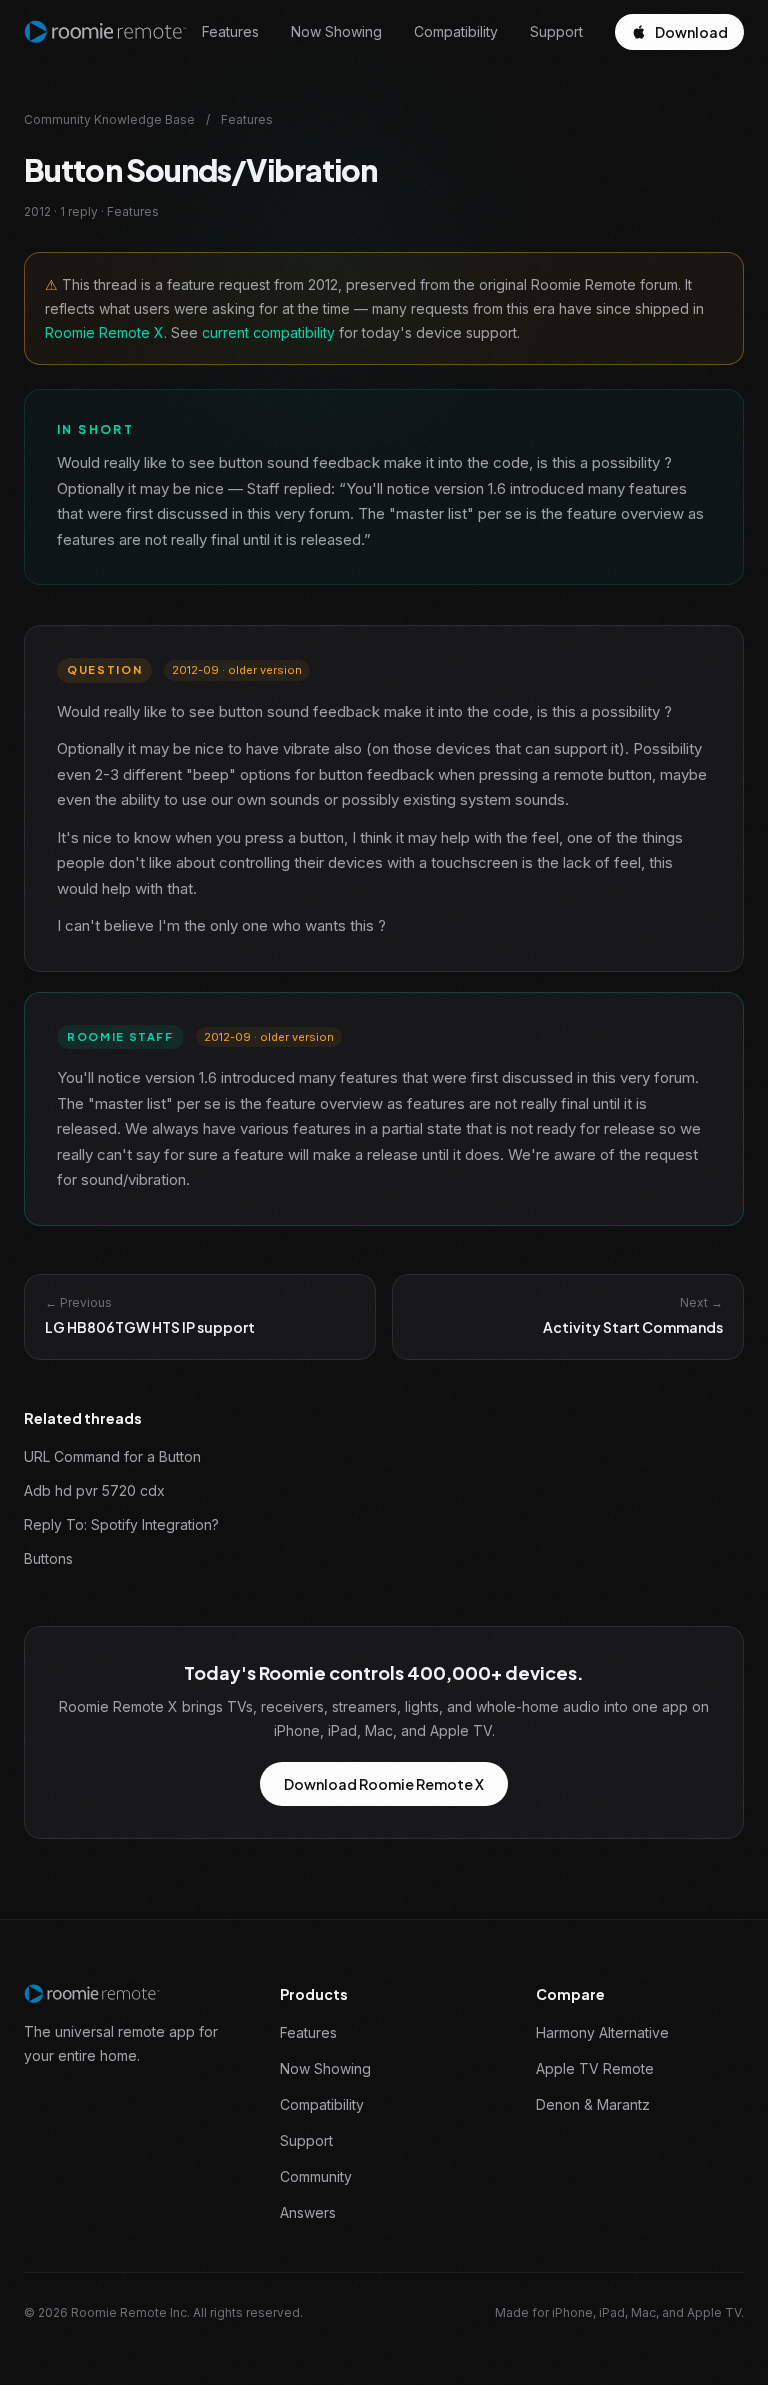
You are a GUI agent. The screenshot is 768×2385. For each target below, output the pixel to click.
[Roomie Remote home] (105, 32)
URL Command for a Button (112, 1456)
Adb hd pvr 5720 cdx (94, 1490)
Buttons (48, 1558)
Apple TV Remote (595, 2068)
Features (230, 31)
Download (691, 32)
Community (316, 2176)
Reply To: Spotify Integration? (121, 1524)
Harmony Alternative (602, 2032)
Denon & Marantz (593, 2104)
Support (556, 31)
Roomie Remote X (104, 332)
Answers (308, 2212)
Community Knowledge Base (109, 119)
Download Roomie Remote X (384, 1784)
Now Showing (336, 31)
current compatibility (268, 332)
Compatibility (456, 31)
